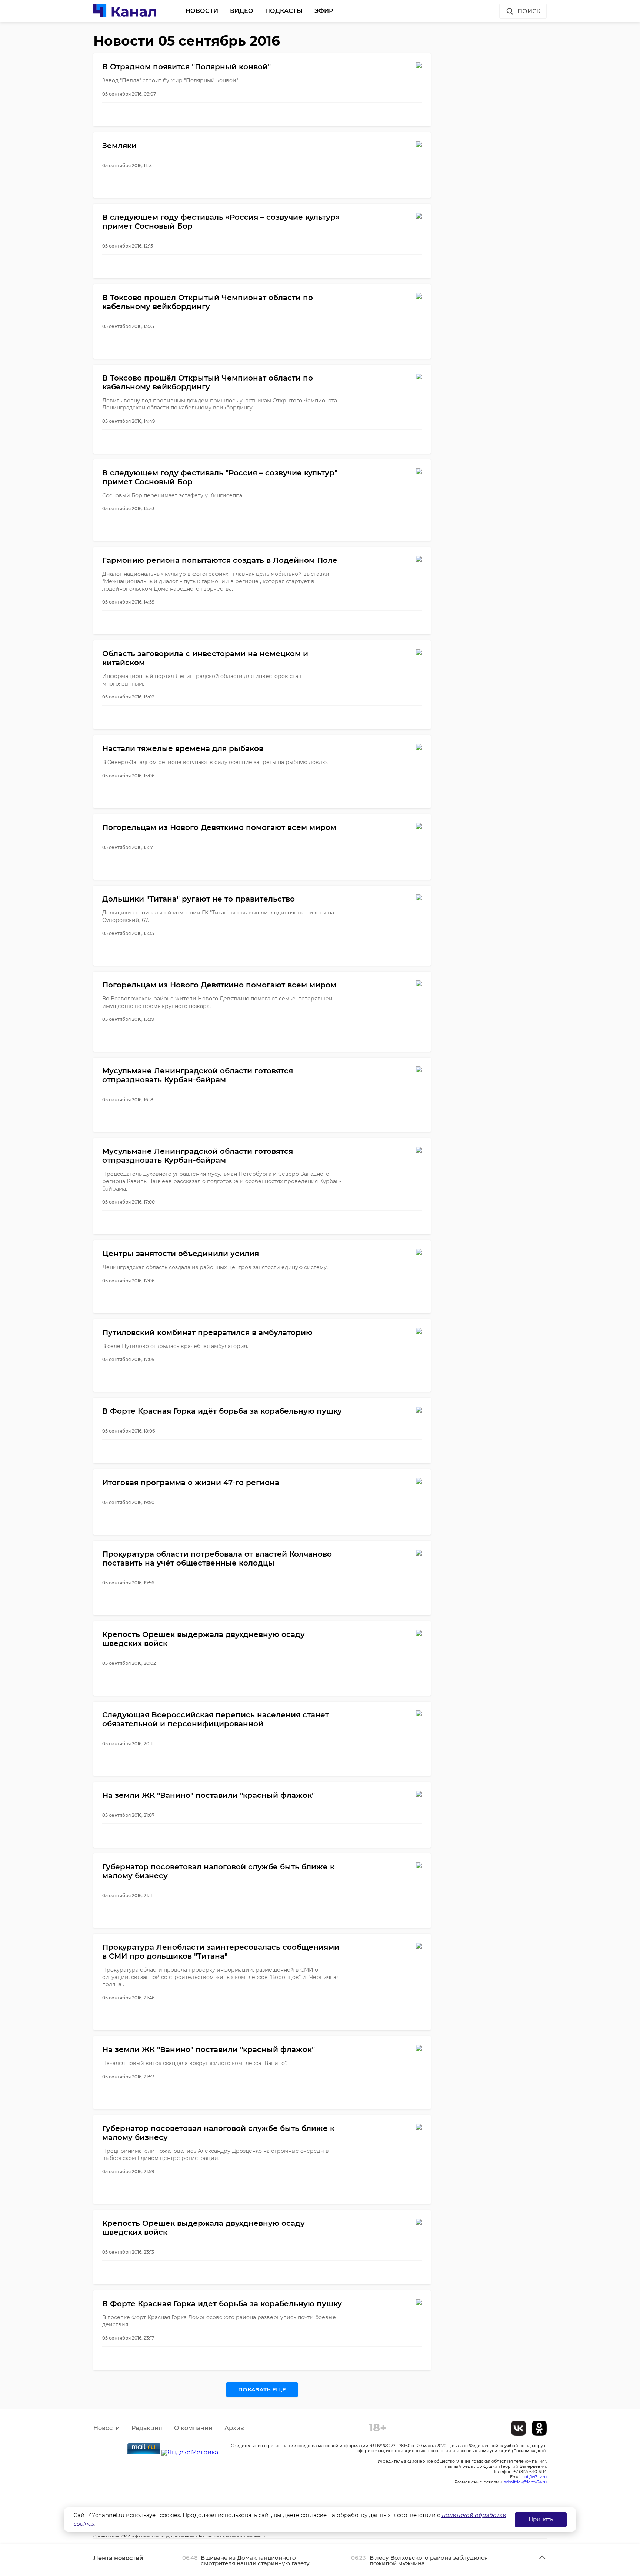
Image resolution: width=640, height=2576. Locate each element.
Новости (202, 11)
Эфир (324, 11)
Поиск (529, 11)
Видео (242, 11)
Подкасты (284, 11)
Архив (234, 2428)
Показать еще (262, 2389)
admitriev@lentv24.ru (525, 2482)
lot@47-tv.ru (535, 2477)
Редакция (147, 2428)
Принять (541, 2519)
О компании (193, 2428)
